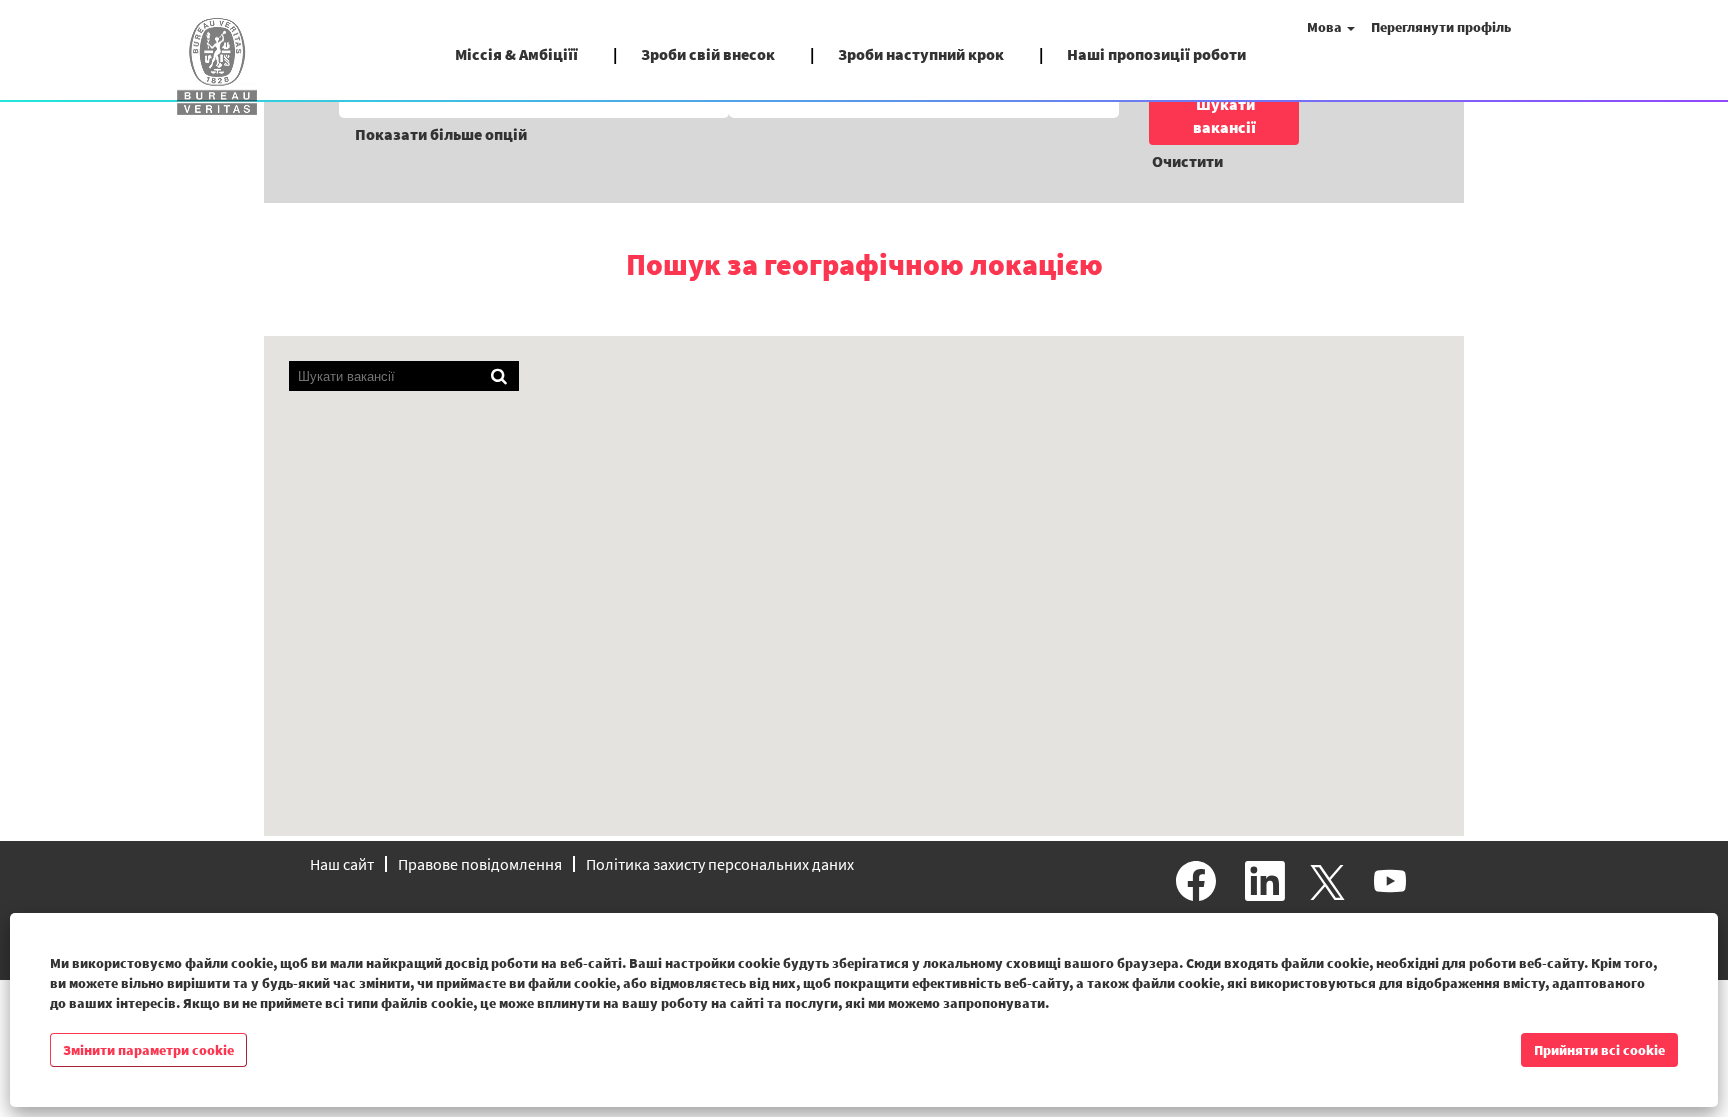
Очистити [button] (1187, 161)
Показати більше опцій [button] (441, 134)
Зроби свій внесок (708, 54)
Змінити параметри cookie (148, 1050)
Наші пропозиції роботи (1156, 54)
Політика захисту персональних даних (720, 864)
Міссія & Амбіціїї (516, 54)
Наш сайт (342, 864)
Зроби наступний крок (921, 54)
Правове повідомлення (480, 864)
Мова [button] (1326, 27)
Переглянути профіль (1441, 27)
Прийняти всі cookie (1599, 1050)
